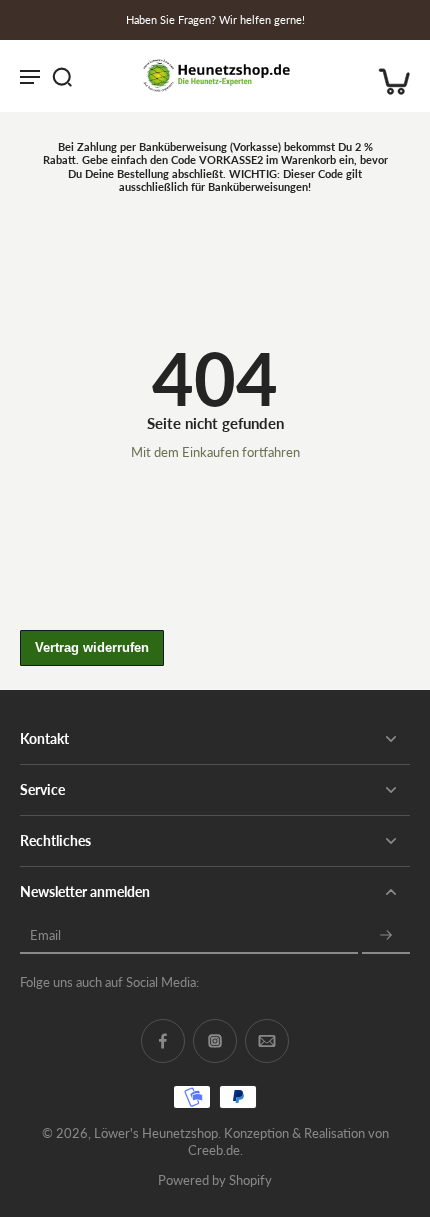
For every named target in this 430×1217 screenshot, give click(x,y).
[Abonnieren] (386, 935)
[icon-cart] (388, 76)
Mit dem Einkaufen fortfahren (215, 452)
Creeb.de (214, 1150)
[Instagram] (215, 1041)
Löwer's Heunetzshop (156, 1133)
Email (45, 935)
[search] (62, 76)
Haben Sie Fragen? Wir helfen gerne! (215, 19)
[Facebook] (163, 1041)
